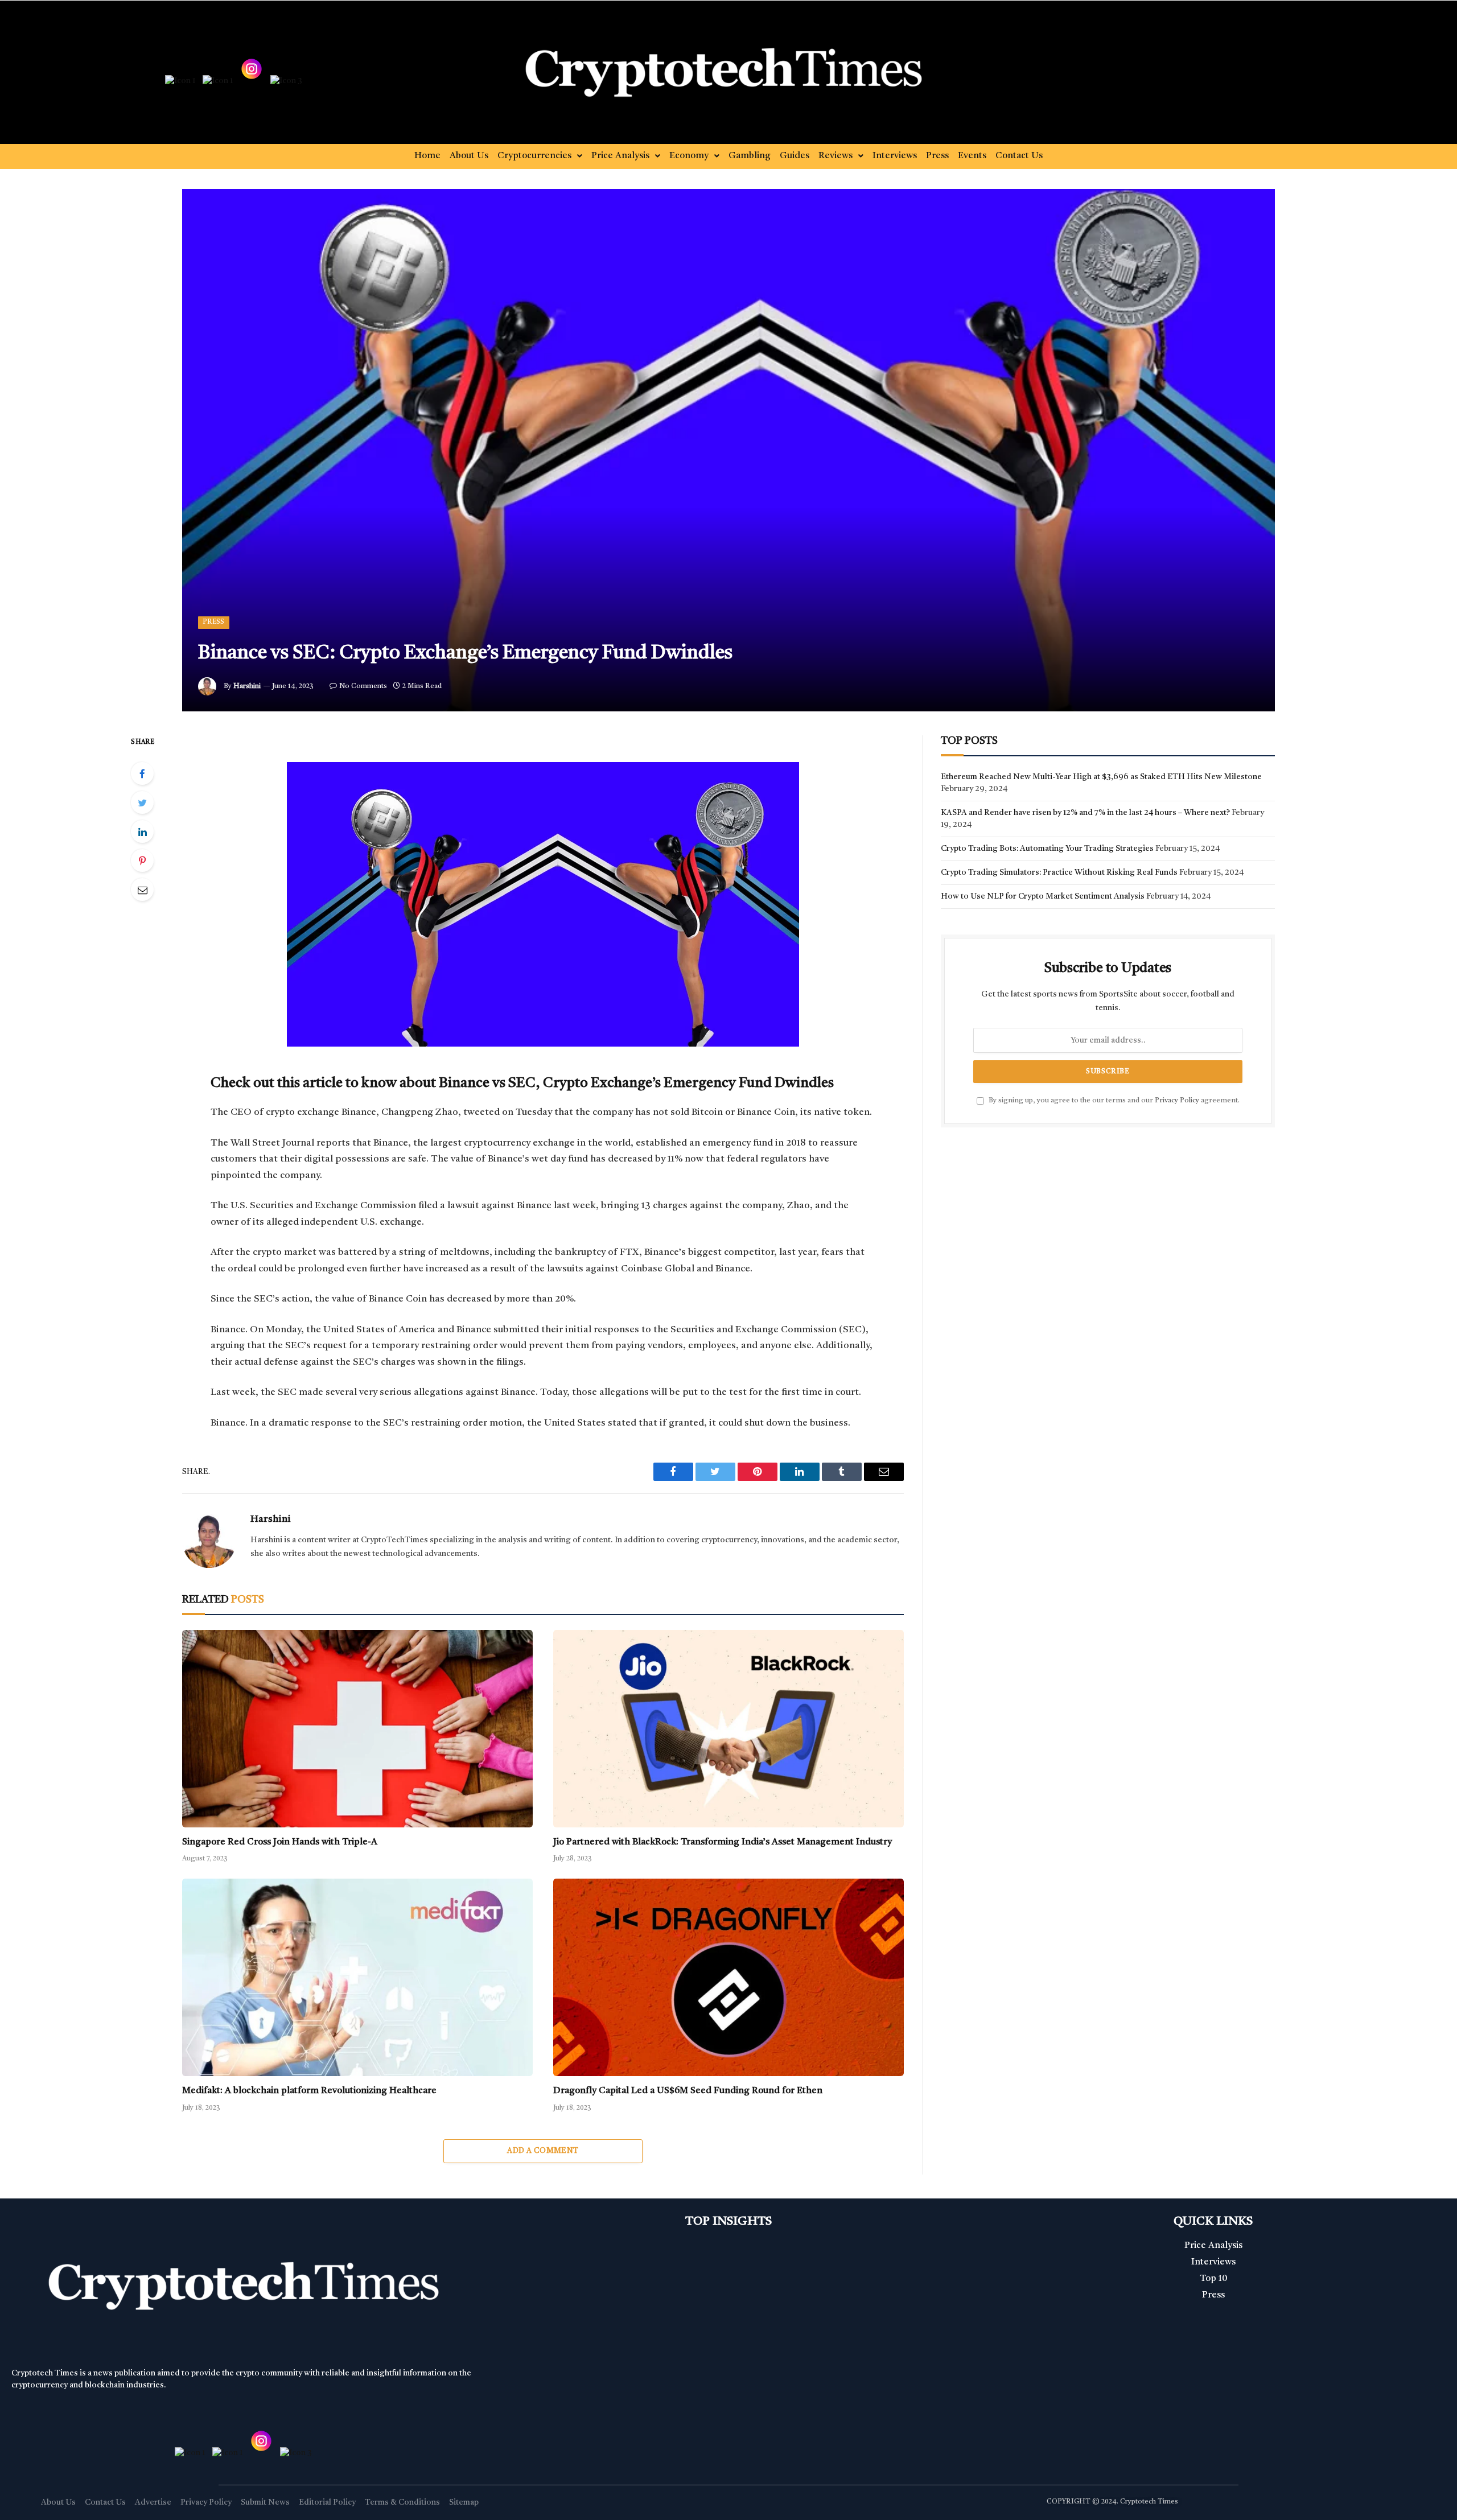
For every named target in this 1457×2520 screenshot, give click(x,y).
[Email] (142, 890)
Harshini (247, 686)
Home (427, 156)
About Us (469, 156)
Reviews (835, 156)
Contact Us (1019, 156)
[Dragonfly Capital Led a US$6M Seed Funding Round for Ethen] (728, 1977)
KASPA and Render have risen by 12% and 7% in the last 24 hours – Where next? (1085, 813)
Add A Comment (543, 2151)
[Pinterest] (142, 860)
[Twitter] (142, 802)
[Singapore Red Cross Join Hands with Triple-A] (357, 1728)
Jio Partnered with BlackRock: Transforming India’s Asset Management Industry (723, 1842)
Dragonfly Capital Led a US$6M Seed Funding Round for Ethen (688, 2091)
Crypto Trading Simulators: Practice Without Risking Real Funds (1059, 872)
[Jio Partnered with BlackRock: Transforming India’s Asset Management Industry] (728, 1729)
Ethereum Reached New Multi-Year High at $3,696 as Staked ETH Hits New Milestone (1101, 777)
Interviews (895, 156)
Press (937, 156)
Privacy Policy (1177, 1100)
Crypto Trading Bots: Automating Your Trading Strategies (1047, 849)
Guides (795, 156)
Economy (689, 156)
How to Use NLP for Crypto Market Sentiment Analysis (1043, 896)
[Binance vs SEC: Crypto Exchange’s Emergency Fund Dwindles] (728, 450)
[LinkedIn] (142, 831)
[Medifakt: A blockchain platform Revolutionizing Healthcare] (357, 1977)
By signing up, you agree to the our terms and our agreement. (1113, 1100)
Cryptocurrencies (534, 156)
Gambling (750, 156)
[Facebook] (142, 773)
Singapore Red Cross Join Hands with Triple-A (280, 1842)
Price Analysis (620, 156)
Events (972, 156)
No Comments (363, 686)
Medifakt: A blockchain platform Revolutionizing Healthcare (309, 2091)
